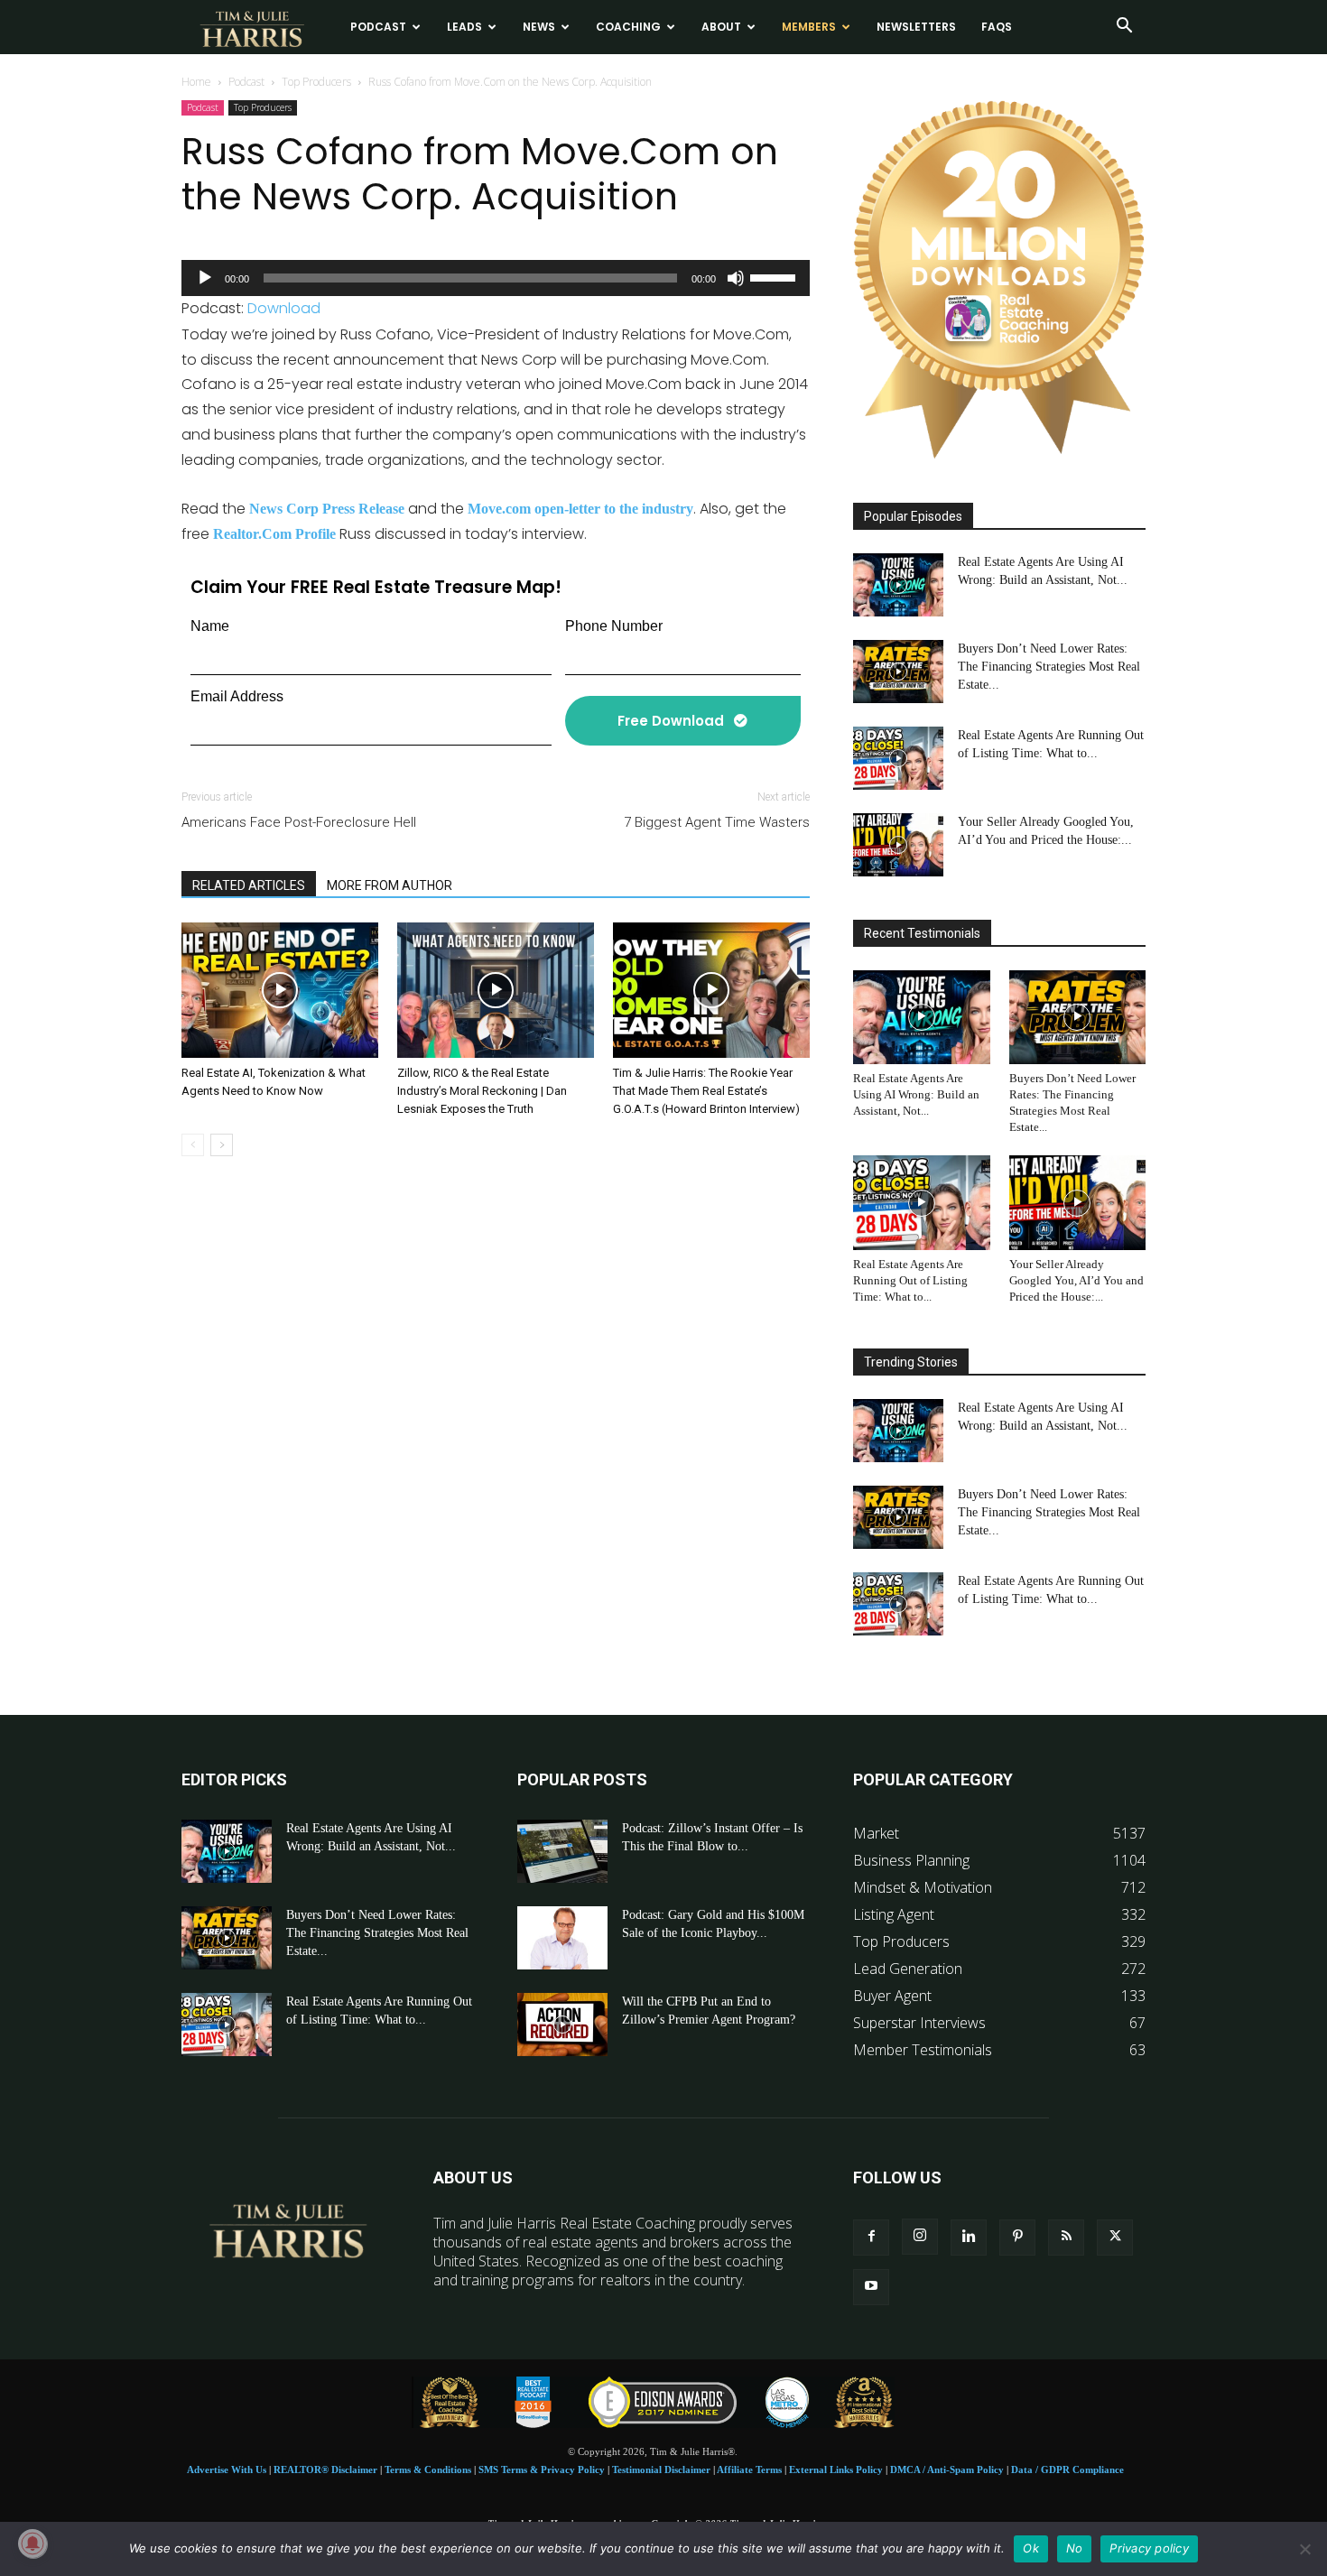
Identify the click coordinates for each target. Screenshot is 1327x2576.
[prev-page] (193, 1145)
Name (210, 626)
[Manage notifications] (32, 2544)
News (539, 27)
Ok (1031, 2548)
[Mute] (736, 278)
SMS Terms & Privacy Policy (542, 2469)
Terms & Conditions (428, 2469)
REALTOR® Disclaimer (325, 2469)
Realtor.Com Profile (274, 534)
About (721, 27)
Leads (464, 27)
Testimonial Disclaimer (661, 2469)
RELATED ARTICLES (249, 885)
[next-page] (222, 1145)
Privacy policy (1149, 2548)
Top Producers (316, 82)
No (1075, 2548)
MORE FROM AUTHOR (390, 885)
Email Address (237, 696)
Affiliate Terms (749, 2469)
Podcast (378, 27)
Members (809, 27)
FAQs (997, 27)
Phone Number (614, 626)
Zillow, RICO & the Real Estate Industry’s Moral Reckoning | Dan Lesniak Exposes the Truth (482, 1091)
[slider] (775, 276)
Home (196, 82)
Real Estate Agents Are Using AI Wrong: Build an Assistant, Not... (916, 1094)
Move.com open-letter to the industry (580, 509)
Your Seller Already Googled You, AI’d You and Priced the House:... (1076, 1280)
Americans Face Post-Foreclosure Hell (299, 822)
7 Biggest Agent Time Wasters (717, 822)
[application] (496, 278)
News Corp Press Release (327, 509)
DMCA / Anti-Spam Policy (947, 2469)
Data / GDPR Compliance (1067, 2469)
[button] (1124, 27)
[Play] (205, 278)
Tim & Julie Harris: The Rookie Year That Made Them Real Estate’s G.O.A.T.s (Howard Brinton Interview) (706, 1091)
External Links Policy (836, 2469)
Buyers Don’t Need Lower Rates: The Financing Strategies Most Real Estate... (1049, 667)
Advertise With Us (227, 2469)
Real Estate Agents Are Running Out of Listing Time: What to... (910, 1280)
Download (284, 308)
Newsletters (916, 27)
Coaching (628, 27)
